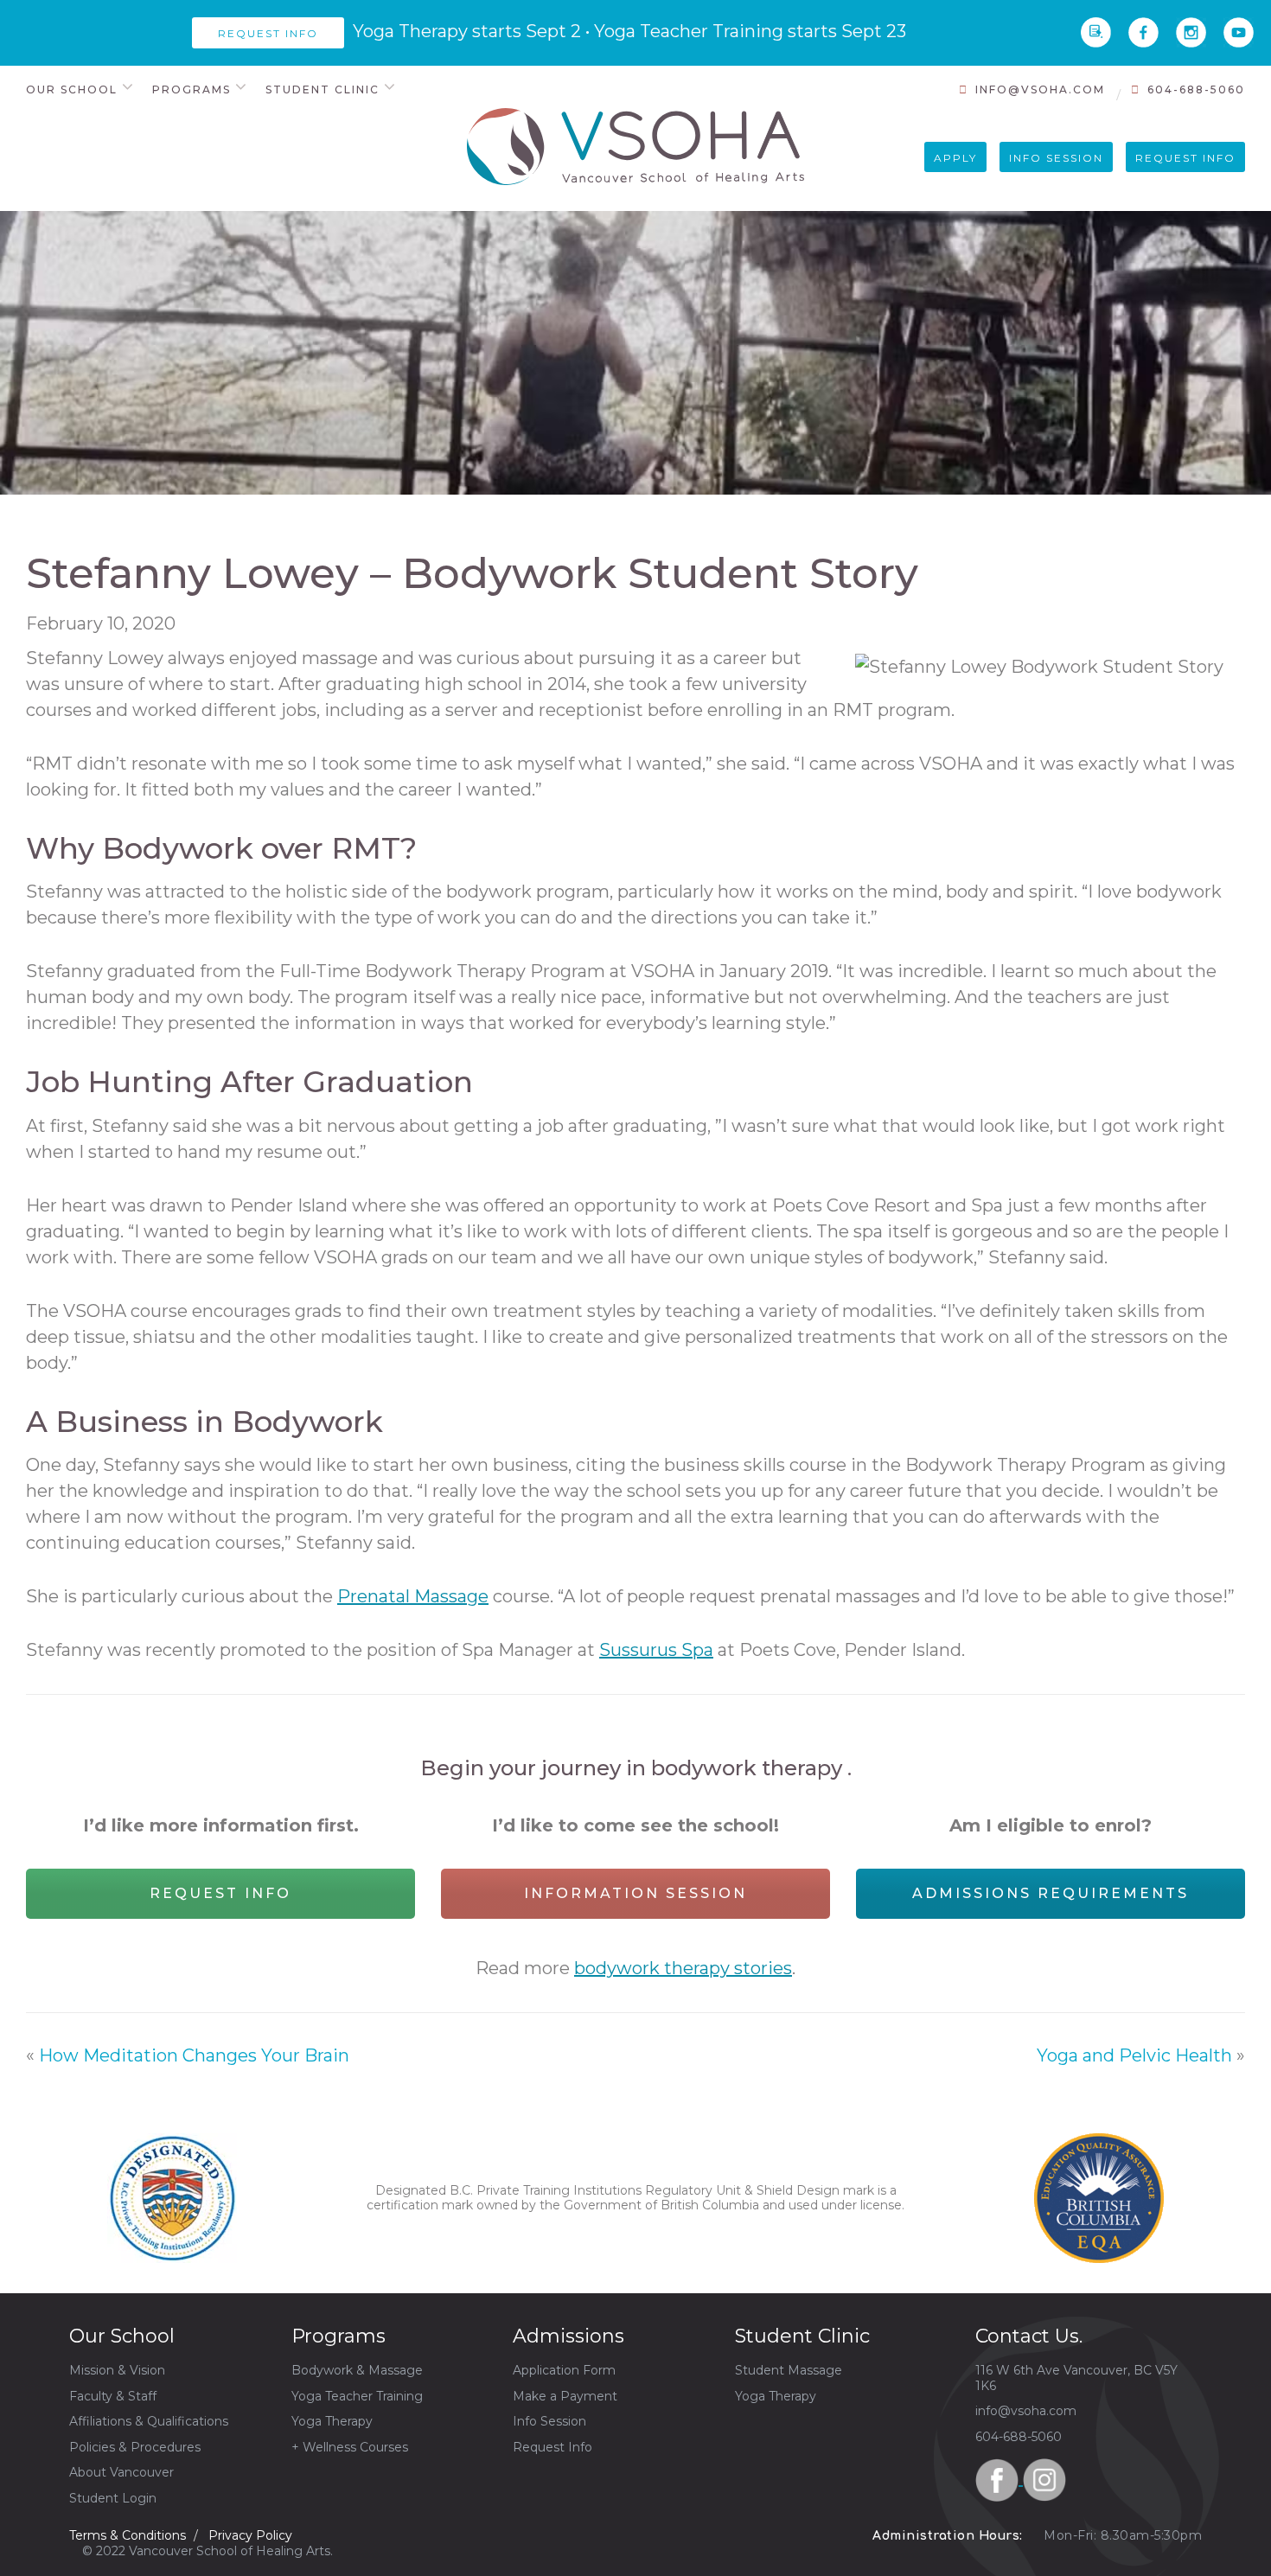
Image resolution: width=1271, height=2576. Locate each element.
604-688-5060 (1196, 89)
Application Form (564, 2370)
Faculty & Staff (113, 2396)
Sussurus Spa (656, 1650)
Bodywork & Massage (357, 2370)
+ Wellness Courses (350, 2447)
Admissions (568, 2336)
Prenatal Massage (413, 1596)
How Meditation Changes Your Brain (194, 2055)
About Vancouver (121, 2472)
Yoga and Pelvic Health (1134, 2055)
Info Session (549, 2421)
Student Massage (789, 2370)
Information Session (635, 1893)
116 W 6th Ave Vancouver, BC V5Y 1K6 (1076, 2378)
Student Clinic (323, 89)
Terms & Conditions (128, 2535)
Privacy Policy (250, 2535)
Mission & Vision (117, 2370)
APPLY (955, 158)
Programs (192, 89)
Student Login (113, 2498)
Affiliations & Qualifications (149, 2421)
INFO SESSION (1056, 158)
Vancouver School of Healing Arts (635, 147)
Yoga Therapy (332, 2421)
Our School (72, 89)
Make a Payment (565, 2396)
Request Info (220, 1893)
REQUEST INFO (1185, 158)
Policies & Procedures (135, 2447)
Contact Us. (1029, 2336)
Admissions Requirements (1051, 1893)
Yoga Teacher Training (357, 2396)
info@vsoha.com (1040, 89)
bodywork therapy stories (683, 1968)
